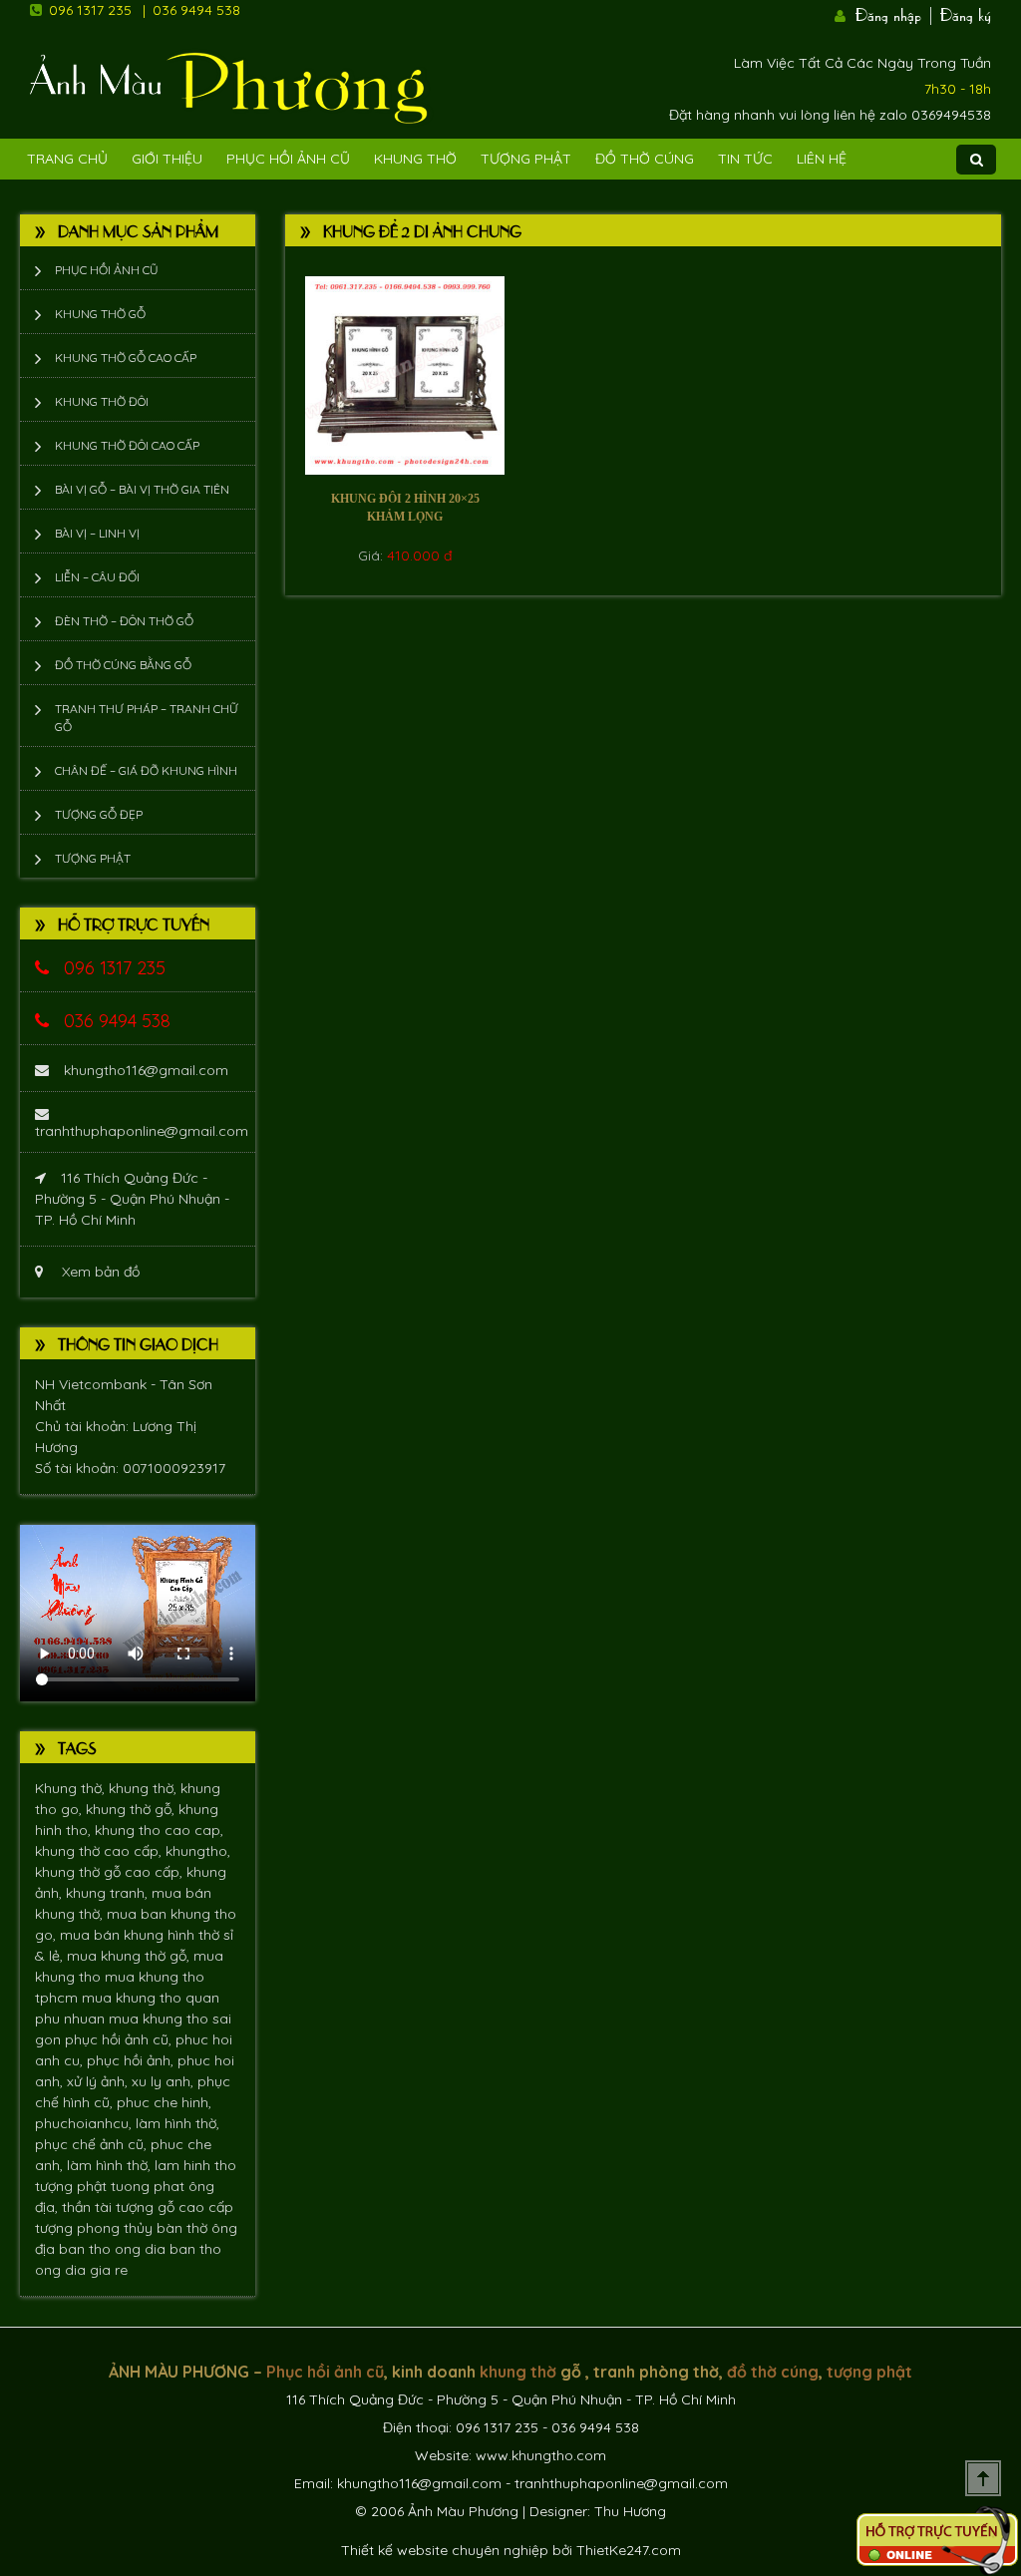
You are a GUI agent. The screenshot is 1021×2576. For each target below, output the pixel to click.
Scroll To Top (983, 2478)
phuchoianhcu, (85, 2123)
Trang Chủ (67, 159)
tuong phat (150, 2186)
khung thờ (518, 2372)
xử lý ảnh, (99, 2081)
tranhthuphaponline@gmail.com (142, 1131)
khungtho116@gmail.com (146, 1070)
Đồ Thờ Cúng (645, 159)
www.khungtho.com (541, 2455)
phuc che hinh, (164, 2102)
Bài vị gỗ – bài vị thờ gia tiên (142, 489)
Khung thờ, (72, 1788)
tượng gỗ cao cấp (174, 2207)
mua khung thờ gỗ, (130, 1956)
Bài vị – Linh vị (97, 533)
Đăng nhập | (895, 13)
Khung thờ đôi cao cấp (127, 445)
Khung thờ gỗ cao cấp (126, 358)
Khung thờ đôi (102, 401)
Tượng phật (526, 159)
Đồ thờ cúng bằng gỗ (123, 665)
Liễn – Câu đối (97, 577)
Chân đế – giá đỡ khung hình (146, 770)
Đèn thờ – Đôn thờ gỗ (124, 621)
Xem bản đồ (99, 1272)
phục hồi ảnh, (132, 2060)
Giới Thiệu (167, 159)
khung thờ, (145, 1788)
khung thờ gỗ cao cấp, (111, 1872)
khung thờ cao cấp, (100, 1851)
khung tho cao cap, (159, 1830)
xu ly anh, (165, 2081)
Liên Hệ (822, 159)
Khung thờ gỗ (100, 314)
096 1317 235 (90, 10)
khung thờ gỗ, (132, 1809)
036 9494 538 (196, 10)
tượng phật (73, 2186)
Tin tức (745, 159)
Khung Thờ (415, 159)
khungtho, (198, 1851)
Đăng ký (966, 13)
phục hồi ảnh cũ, (120, 2039)
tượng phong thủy (96, 2228)
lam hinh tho (195, 2165)
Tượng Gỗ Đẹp (99, 814)
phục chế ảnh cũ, (93, 2144)
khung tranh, (109, 1893)
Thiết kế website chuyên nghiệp (445, 2550)
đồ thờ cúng (773, 2372)
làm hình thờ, (177, 2123)
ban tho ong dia (114, 2249)
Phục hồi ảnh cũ (288, 159)
